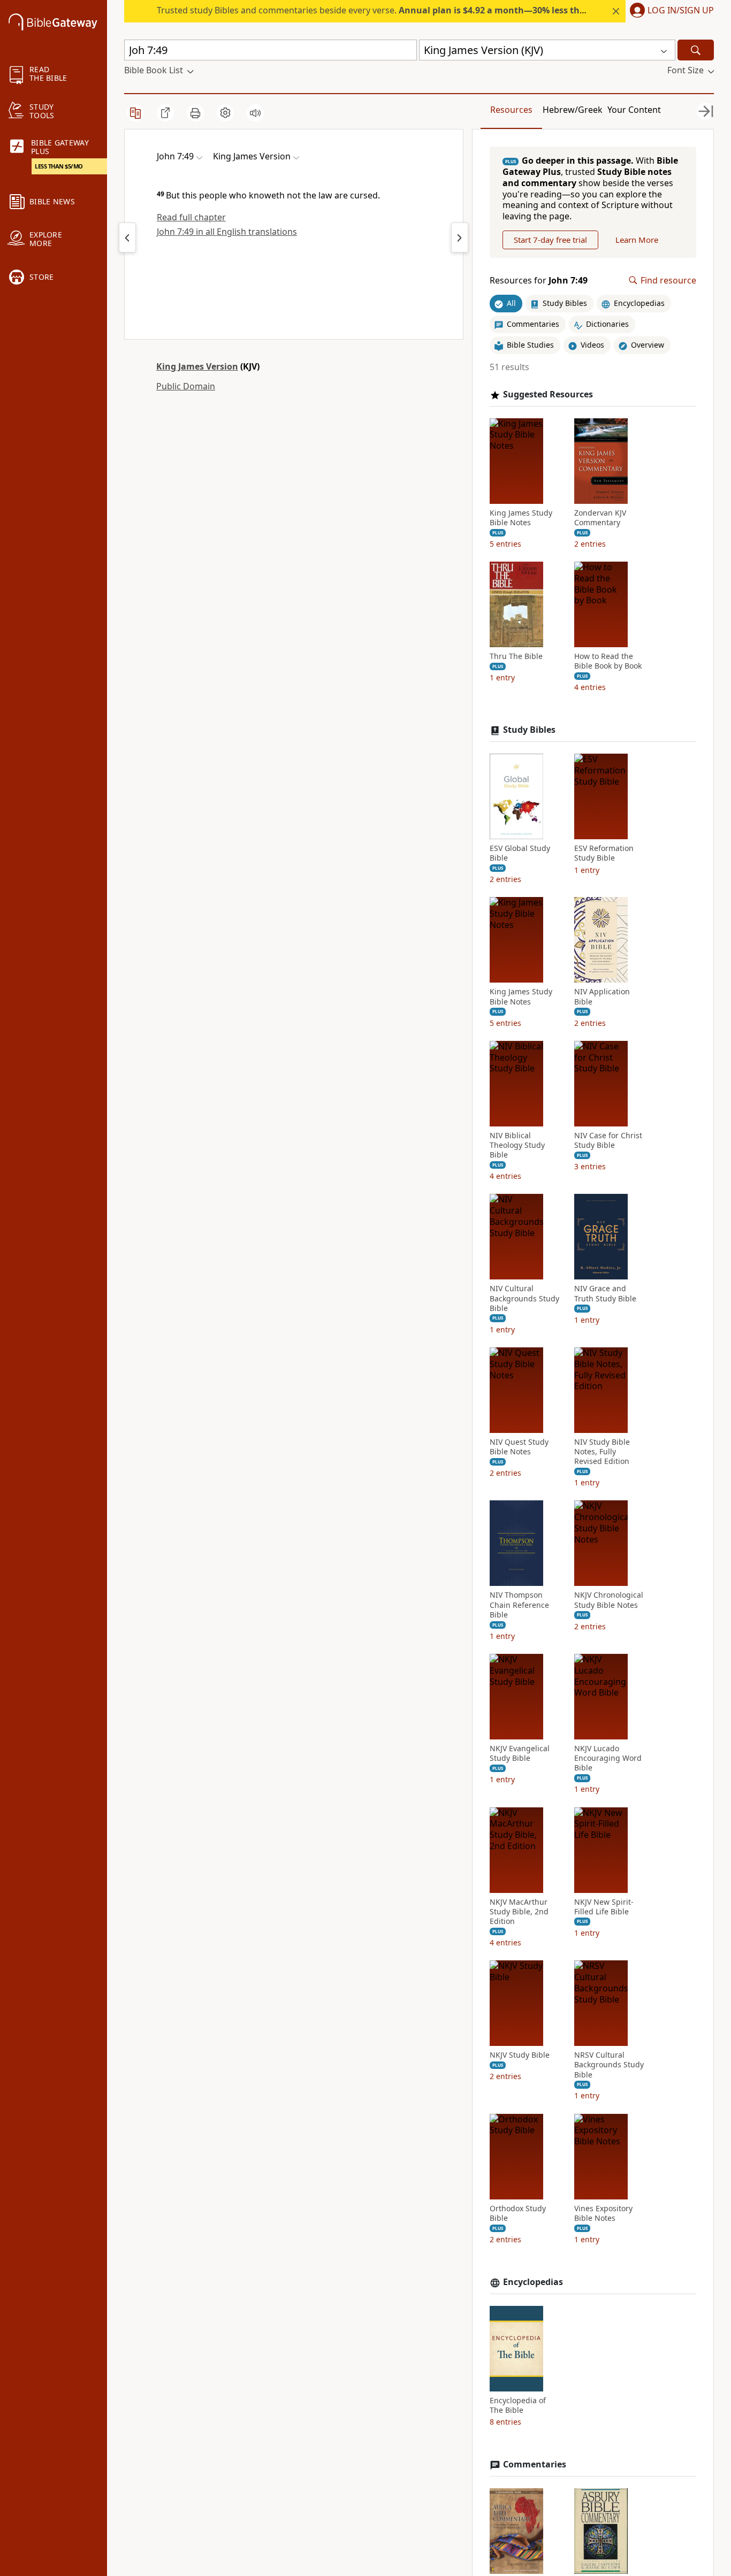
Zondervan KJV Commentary (600, 518)
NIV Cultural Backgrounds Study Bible (524, 1298)
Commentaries (535, 2464)
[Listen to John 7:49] (255, 113)
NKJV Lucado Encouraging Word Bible (608, 1758)
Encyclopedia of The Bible (518, 2405)
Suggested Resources (548, 394)
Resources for (539, 281)
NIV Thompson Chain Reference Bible (519, 1605)
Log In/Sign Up (681, 11)
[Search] (696, 50)
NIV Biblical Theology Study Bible (517, 1145)
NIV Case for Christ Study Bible (608, 1140)
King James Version (197, 366)
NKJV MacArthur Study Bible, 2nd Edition (519, 1912)
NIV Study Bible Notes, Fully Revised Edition (602, 1452)
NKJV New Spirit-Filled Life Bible (604, 1907)
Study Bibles (529, 730)
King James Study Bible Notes (521, 518)
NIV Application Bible (602, 996)
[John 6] (127, 237)
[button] (670, 11)
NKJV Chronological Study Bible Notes (609, 1600)
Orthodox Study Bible (518, 2213)
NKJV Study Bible (520, 2055)
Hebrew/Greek (573, 110)
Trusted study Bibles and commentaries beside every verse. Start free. (432, 10)
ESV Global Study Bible (520, 853)
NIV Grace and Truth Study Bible (605, 1293)
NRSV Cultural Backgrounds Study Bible (609, 2065)
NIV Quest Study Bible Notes (519, 1447)
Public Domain (186, 386)
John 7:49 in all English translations (227, 232)
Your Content (634, 110)
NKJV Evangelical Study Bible (520, 1753)
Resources (511, 110)
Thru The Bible (516, 656)
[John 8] (460, 237)
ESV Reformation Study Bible (604, 853)
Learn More (637, 240)
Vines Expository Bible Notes (603, 2213)
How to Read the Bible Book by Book (608, 661)
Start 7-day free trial (550, 240)
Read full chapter (191, 217)
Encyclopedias (533, 2282)
